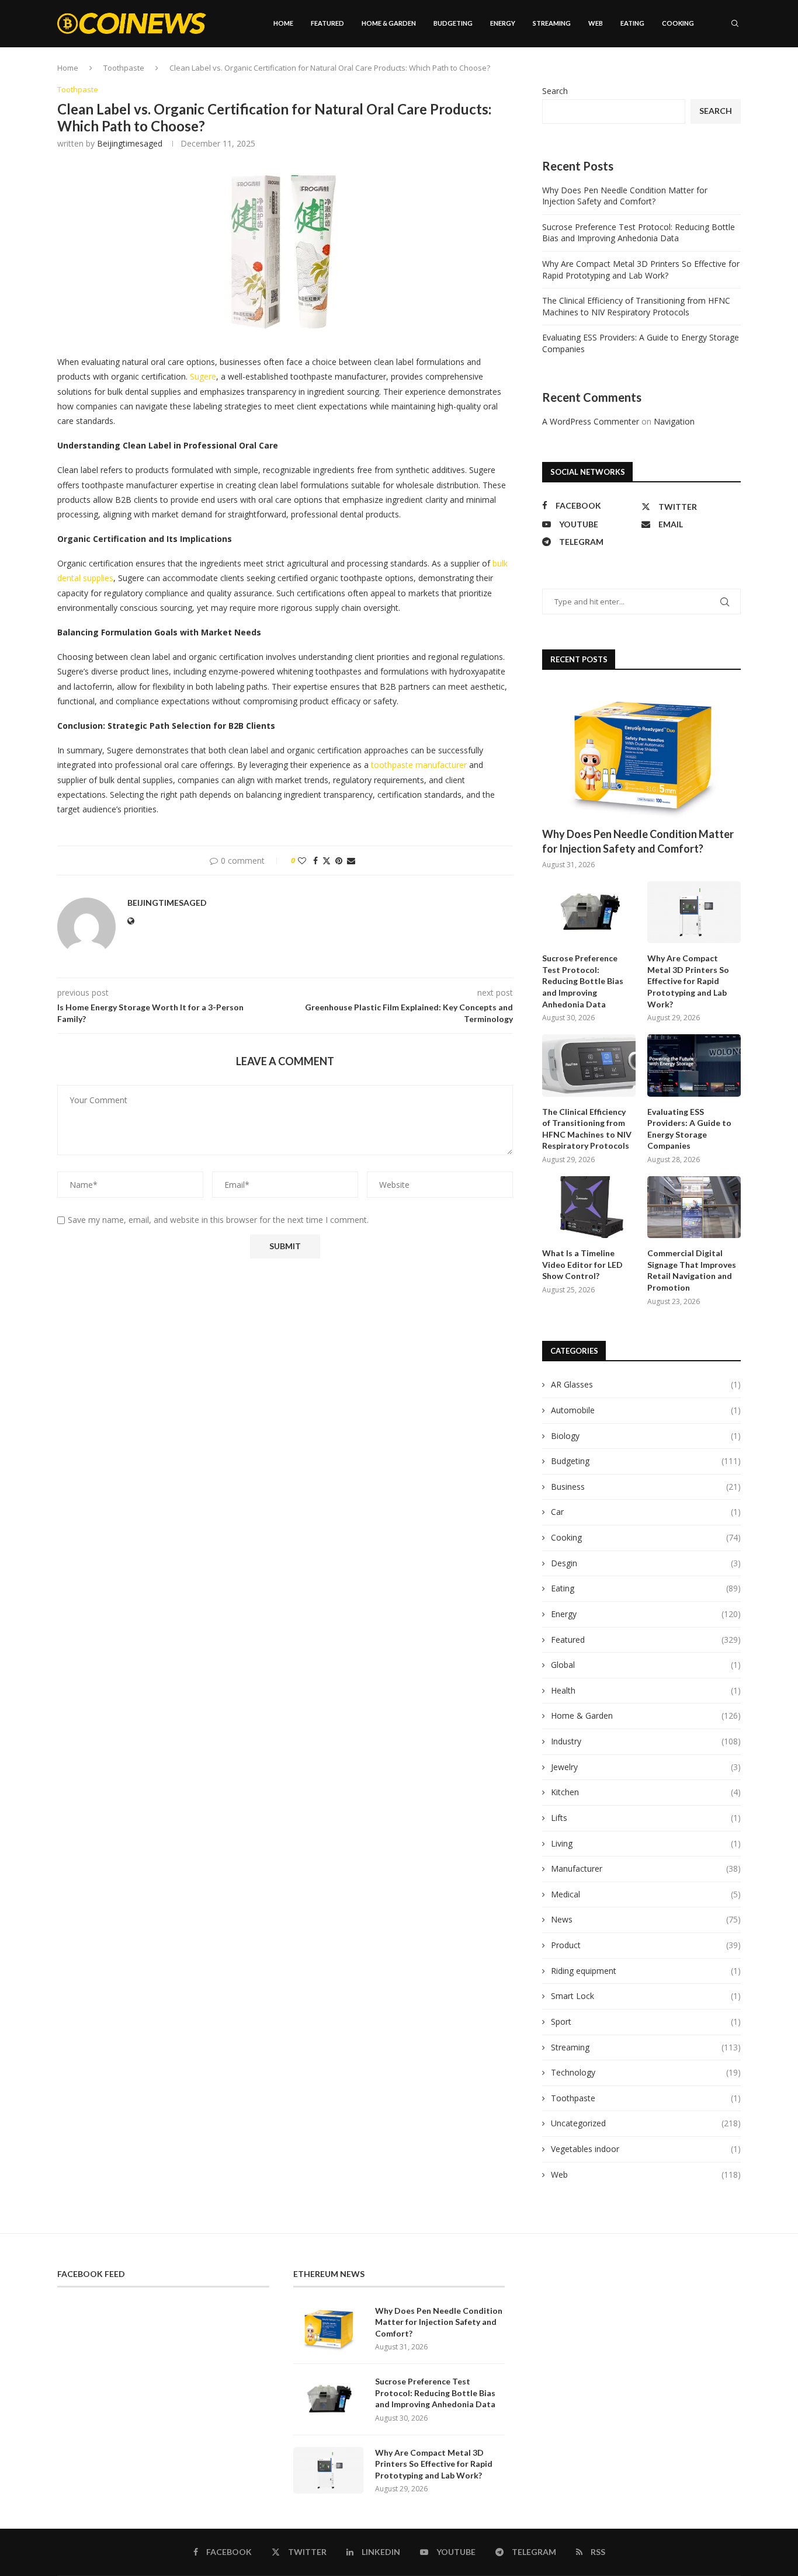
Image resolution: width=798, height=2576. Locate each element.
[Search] (735, 23)
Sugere (203, 376)
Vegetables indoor (646, 2149)
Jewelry (646, 1767)
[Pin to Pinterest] (339, 861)
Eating (632, 23)
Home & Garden (389, 23)
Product (646, 1945)
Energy (503, 23)
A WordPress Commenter (591, 421)
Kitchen (646, 1792)
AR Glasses (646, 1384)
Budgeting (453, 23)
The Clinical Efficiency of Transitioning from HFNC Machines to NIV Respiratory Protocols (636, 306)
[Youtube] (713, 73)
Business (646, 1487)
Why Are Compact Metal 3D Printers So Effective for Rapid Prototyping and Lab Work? (641, 270)
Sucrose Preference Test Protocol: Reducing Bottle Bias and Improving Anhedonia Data (639, 233)
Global (646, 1665)
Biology (646, 1436)
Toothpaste (646, 2098)
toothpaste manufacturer (419, 765)
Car (646, 1512)
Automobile (646, 1410)
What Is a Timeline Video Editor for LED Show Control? (582, 1264)
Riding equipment (646, 1971)
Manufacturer (646, 1868)
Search (555, 91)
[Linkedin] (701, 73)
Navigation (674, 421)
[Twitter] (689, 73)
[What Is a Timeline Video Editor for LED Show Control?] (589, 1207)
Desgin (646, 1563)
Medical (646, 1894)
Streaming (552, 23)
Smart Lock (646, 1996)
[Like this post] (302, 861)
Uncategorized (646, 2123)
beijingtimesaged (130, 143)
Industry (646, 1741)
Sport (646, 2021)
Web (596, 23)
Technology (646, 2072)
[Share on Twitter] (327, 861)
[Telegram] (726, 73)
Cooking (678, 23)
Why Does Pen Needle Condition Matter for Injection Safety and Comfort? (625, 196)
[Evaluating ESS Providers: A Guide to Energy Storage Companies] (694, 1065)
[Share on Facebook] (315, 861)
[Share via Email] (351, 861)
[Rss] (738, 73)
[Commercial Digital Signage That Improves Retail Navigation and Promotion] (694, 1207)
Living (646, 1843)
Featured (327, 23)
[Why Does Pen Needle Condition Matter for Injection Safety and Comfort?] (641, 754)
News (646, 1919)
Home (283, 23)
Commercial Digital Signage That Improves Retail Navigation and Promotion (692, 1270)
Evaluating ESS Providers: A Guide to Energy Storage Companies (689, 1129)
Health (646, 1690)
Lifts (646, 1818)
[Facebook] (677, 73)
